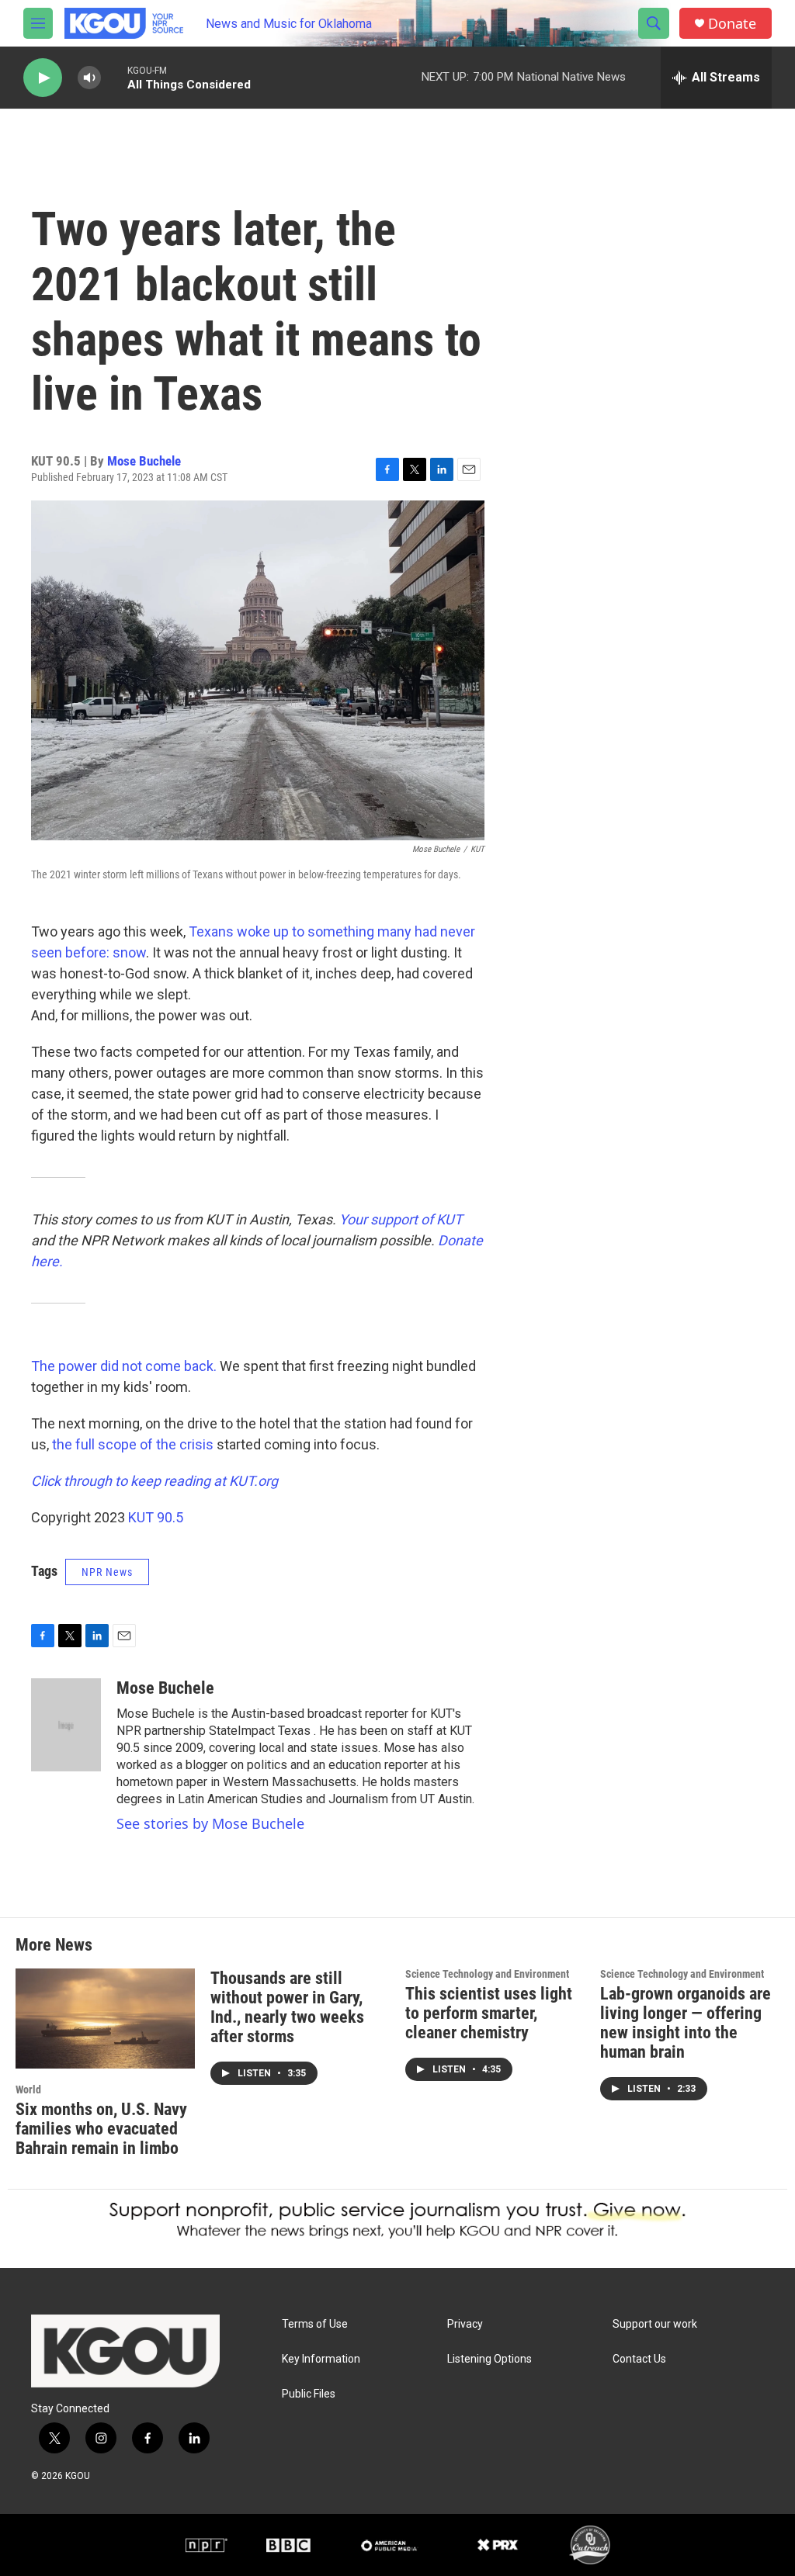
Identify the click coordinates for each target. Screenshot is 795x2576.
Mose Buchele (144, 461)
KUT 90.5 (156, 1517)
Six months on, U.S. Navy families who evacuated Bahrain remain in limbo (101, 2129)
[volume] (89, 78)
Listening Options (489, 2359)
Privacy (465, 2324)
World (28, 2090)
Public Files (309, 2394)
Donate (732, 24)
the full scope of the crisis (133, 1444)
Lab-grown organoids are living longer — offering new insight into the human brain (686, 2023)
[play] (43, 78)
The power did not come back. (125, 1366)
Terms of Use (315, 2324)
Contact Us (639, 2359)
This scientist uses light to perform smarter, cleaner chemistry (489, 2013)
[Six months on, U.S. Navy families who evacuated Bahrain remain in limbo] (105, 2019)
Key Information (321, 2359)
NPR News (107, 1572)
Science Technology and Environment (487, 1974)
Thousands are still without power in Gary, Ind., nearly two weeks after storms (287, 2007)
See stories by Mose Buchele (210, 1823)
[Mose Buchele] (66, 1725)
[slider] (114, 77)
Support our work (655, 2324)
